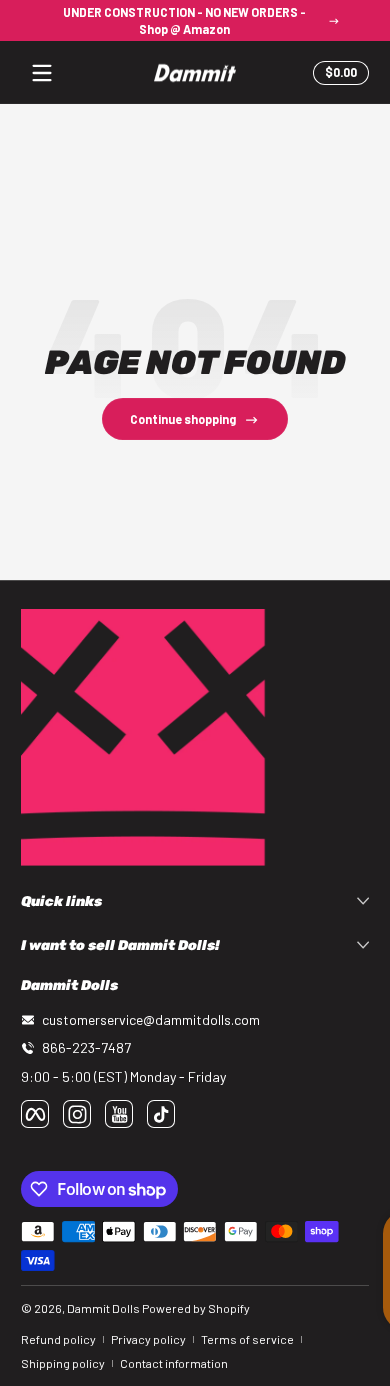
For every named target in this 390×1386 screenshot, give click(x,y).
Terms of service (247, 1339)
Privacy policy (148, 1339)
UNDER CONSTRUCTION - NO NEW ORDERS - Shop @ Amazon (184, 20)
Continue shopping (183, 419)
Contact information (174, 1363)
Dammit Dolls (103, 1308)
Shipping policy (63, 1363)
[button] (338, 73)
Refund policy (58, 1339)
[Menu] (42, 73)
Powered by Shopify (196, 1308)
